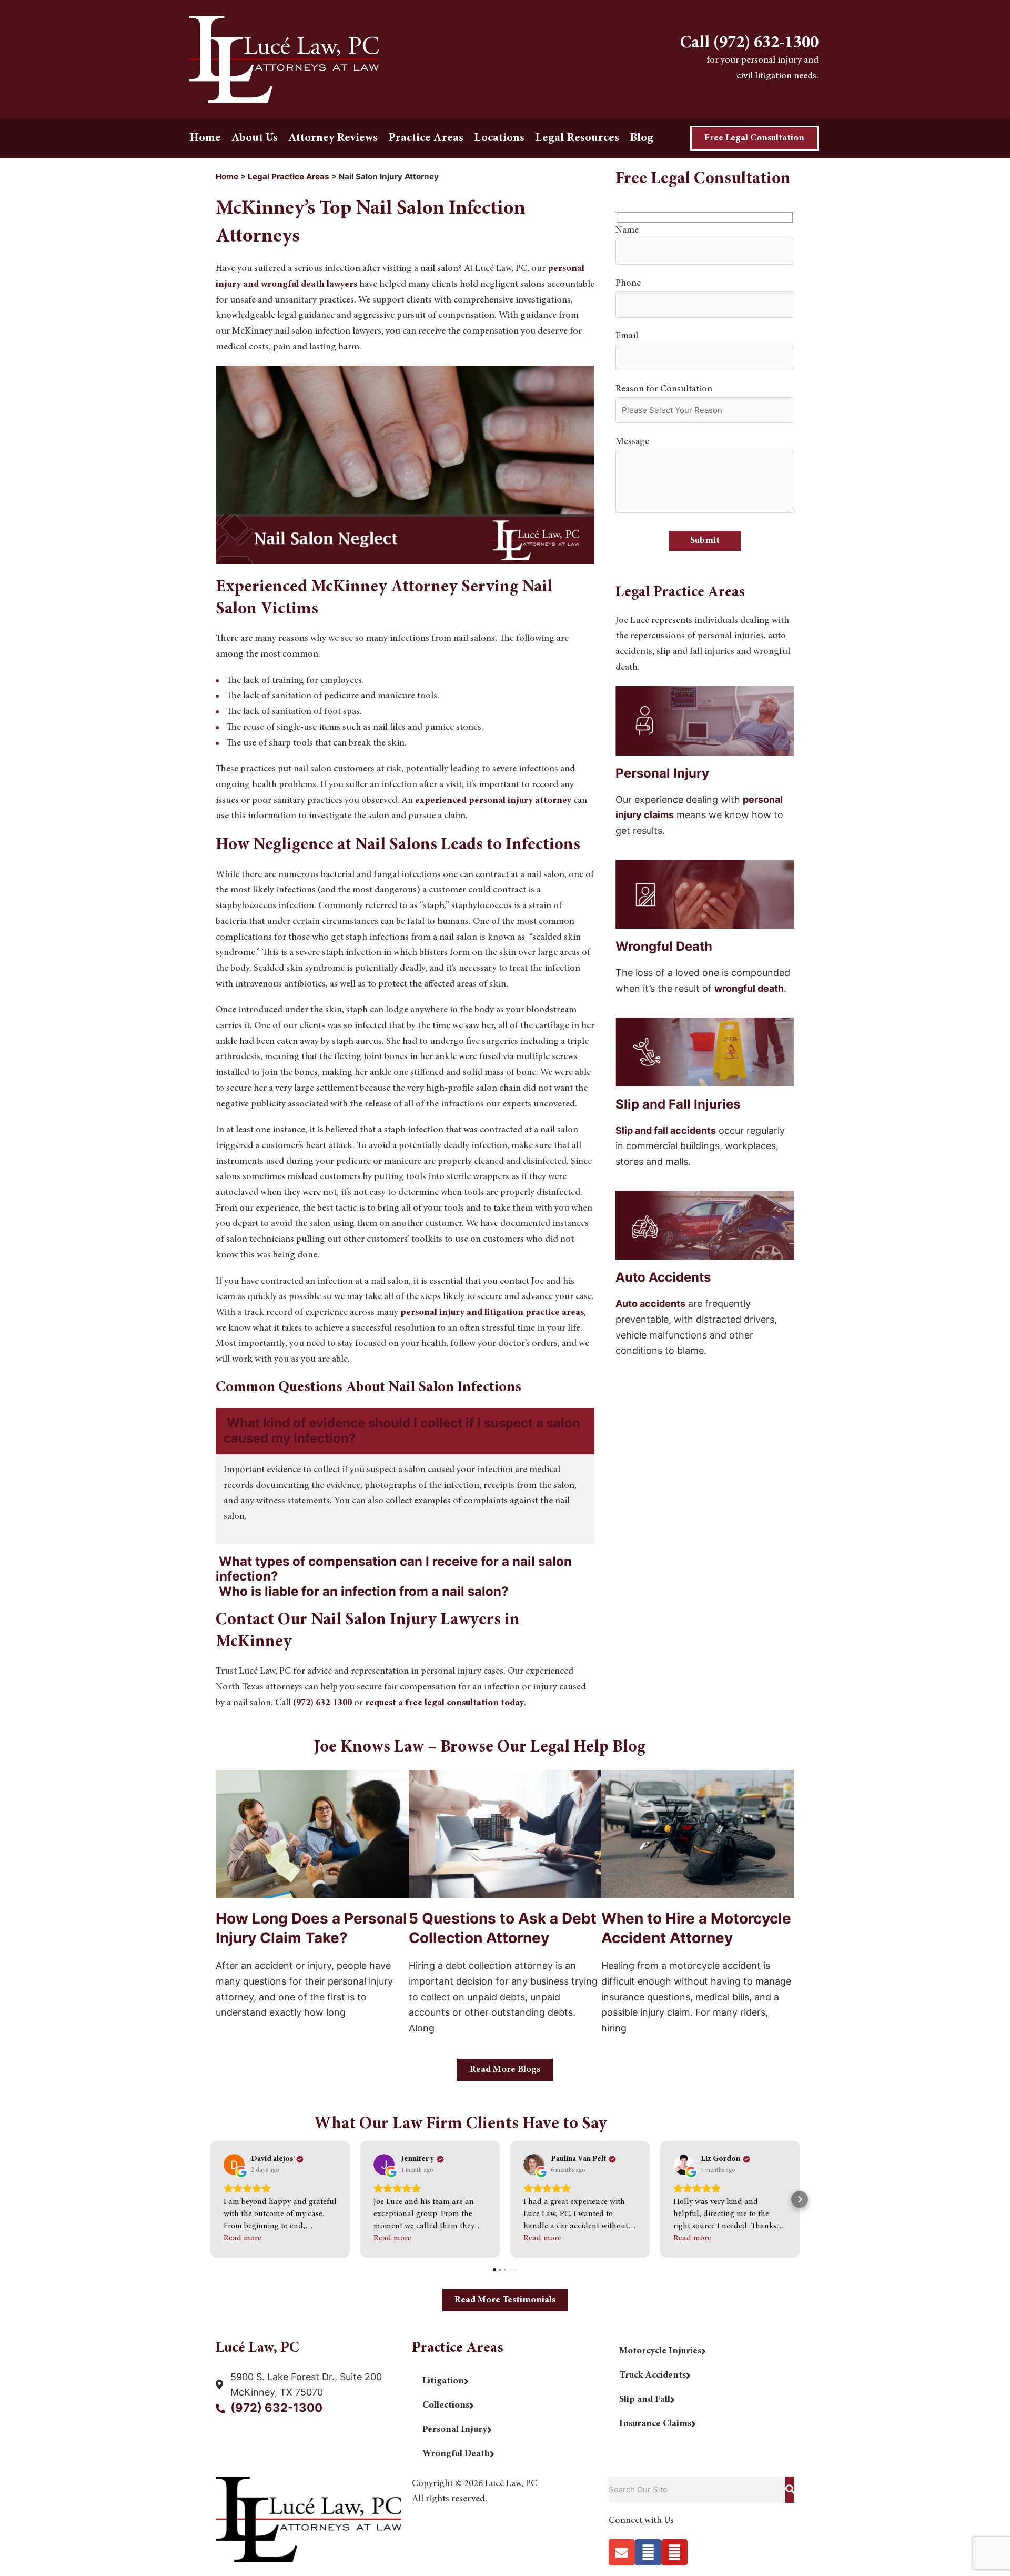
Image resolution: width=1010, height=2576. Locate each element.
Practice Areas (426, 138)
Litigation (443, 2381)
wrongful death (749, 988)
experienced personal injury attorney (493, 801)
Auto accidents (650, 1304)
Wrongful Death (456, 2454)
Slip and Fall (645, 2400)
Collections (446, 2406)
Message (632, 442)
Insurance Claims (655, 2424)
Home (205, 138)
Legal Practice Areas (289, 177)
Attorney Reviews (333, 138)
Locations (499, 138)
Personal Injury (455, 2430)
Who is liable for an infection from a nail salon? (364, 1591)
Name (627, 230)
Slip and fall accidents (666, 1130)
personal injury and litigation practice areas (492, 1313)
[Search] (790, 2490)
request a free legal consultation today (445, 1703)
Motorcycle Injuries (660, 2351)
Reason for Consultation (664, 389)
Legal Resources (577, 138)
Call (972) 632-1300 (749, 44)
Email (627, 336)
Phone (628, 284)
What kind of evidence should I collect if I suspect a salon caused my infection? (402, 1431)
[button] (405, 1431)
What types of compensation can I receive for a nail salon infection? (394, 1569)
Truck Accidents (653, 2376)
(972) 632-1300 (322, 1703)
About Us (255, 138)
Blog (642, 138)
